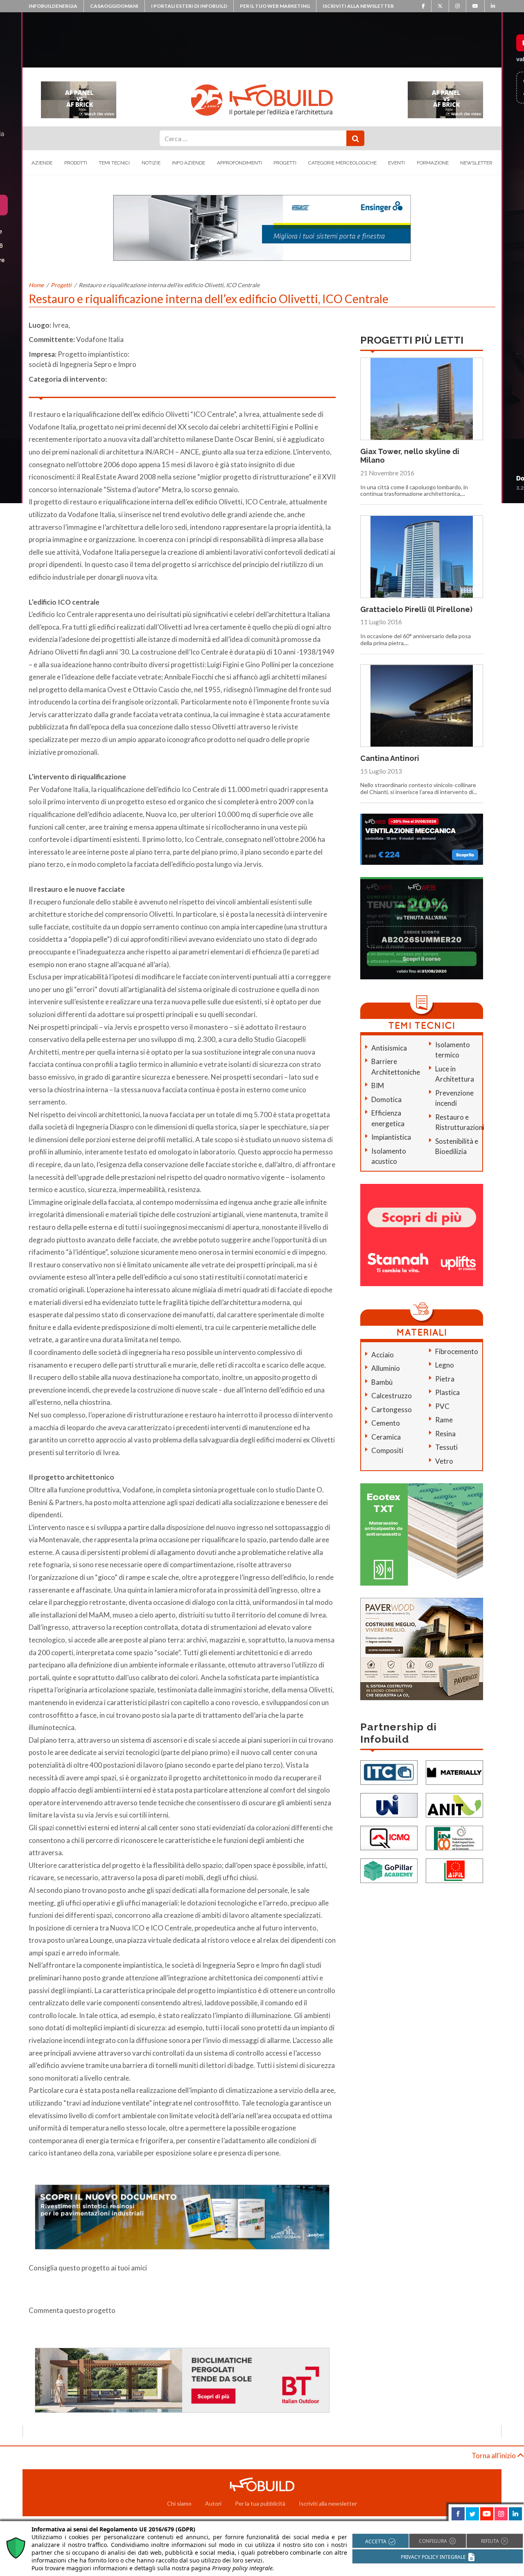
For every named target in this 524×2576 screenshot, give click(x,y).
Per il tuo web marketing (275, 6)
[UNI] (389, 1804)
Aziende (42, 163)
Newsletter (476, 163)
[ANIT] (454, 1804)
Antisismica (389, 1048)
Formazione (433, 163)
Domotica (386, 1099)
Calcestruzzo (392, 1396)
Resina (445, 1434)
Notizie (151, 163)
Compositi (387, 1450)
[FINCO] (454, 1837)
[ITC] (389, 1772)
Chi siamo (179, 2503)
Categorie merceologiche (342, 163)
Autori (213, 2503)
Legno (445, 1365)
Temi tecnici (114, 163)
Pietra (445, 1379)
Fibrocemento (457, 1351)
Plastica (447, 1392)
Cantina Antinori (390, 758)
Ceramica (386, 1437)
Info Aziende (189, 163)
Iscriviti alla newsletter (358, 6)
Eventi (396, 163)
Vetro (444, 1461)
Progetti (285, 163)
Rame (444, 1420)
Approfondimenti (239, 163)
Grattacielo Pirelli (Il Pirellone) (416, 609)
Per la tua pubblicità (260, 2503)
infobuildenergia (53, 6)
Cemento (386, 1423)
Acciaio (383, 1355)
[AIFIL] (454, 1870)
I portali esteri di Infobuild (189, 6)
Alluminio (386, 1368)
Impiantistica (391, 1137)
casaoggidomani (114, 6)
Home (36, 285)
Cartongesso (392, 1409)
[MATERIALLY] (454, 1772)
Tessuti (446, 1447)
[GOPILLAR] (389, 1870)
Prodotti (76, 163)
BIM (378, 1086)
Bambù (382, 1382)
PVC (442, 1406)
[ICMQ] (389, 1837)
